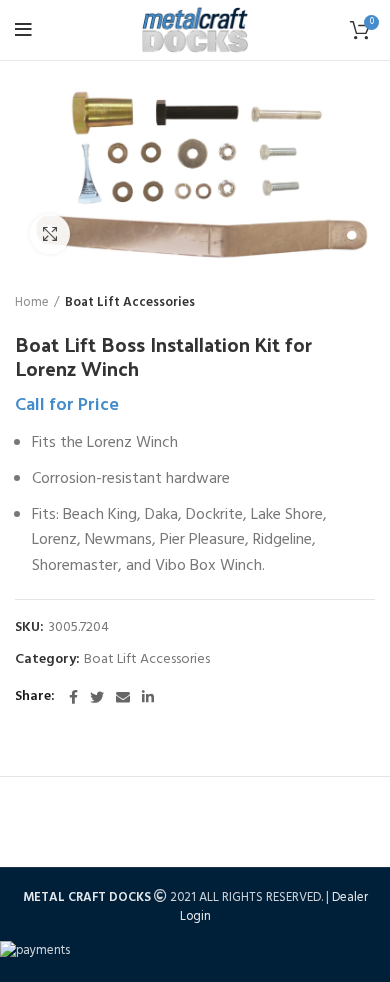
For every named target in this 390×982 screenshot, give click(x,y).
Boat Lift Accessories (130, 303)
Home (32, 303)
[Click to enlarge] (50, 234)
